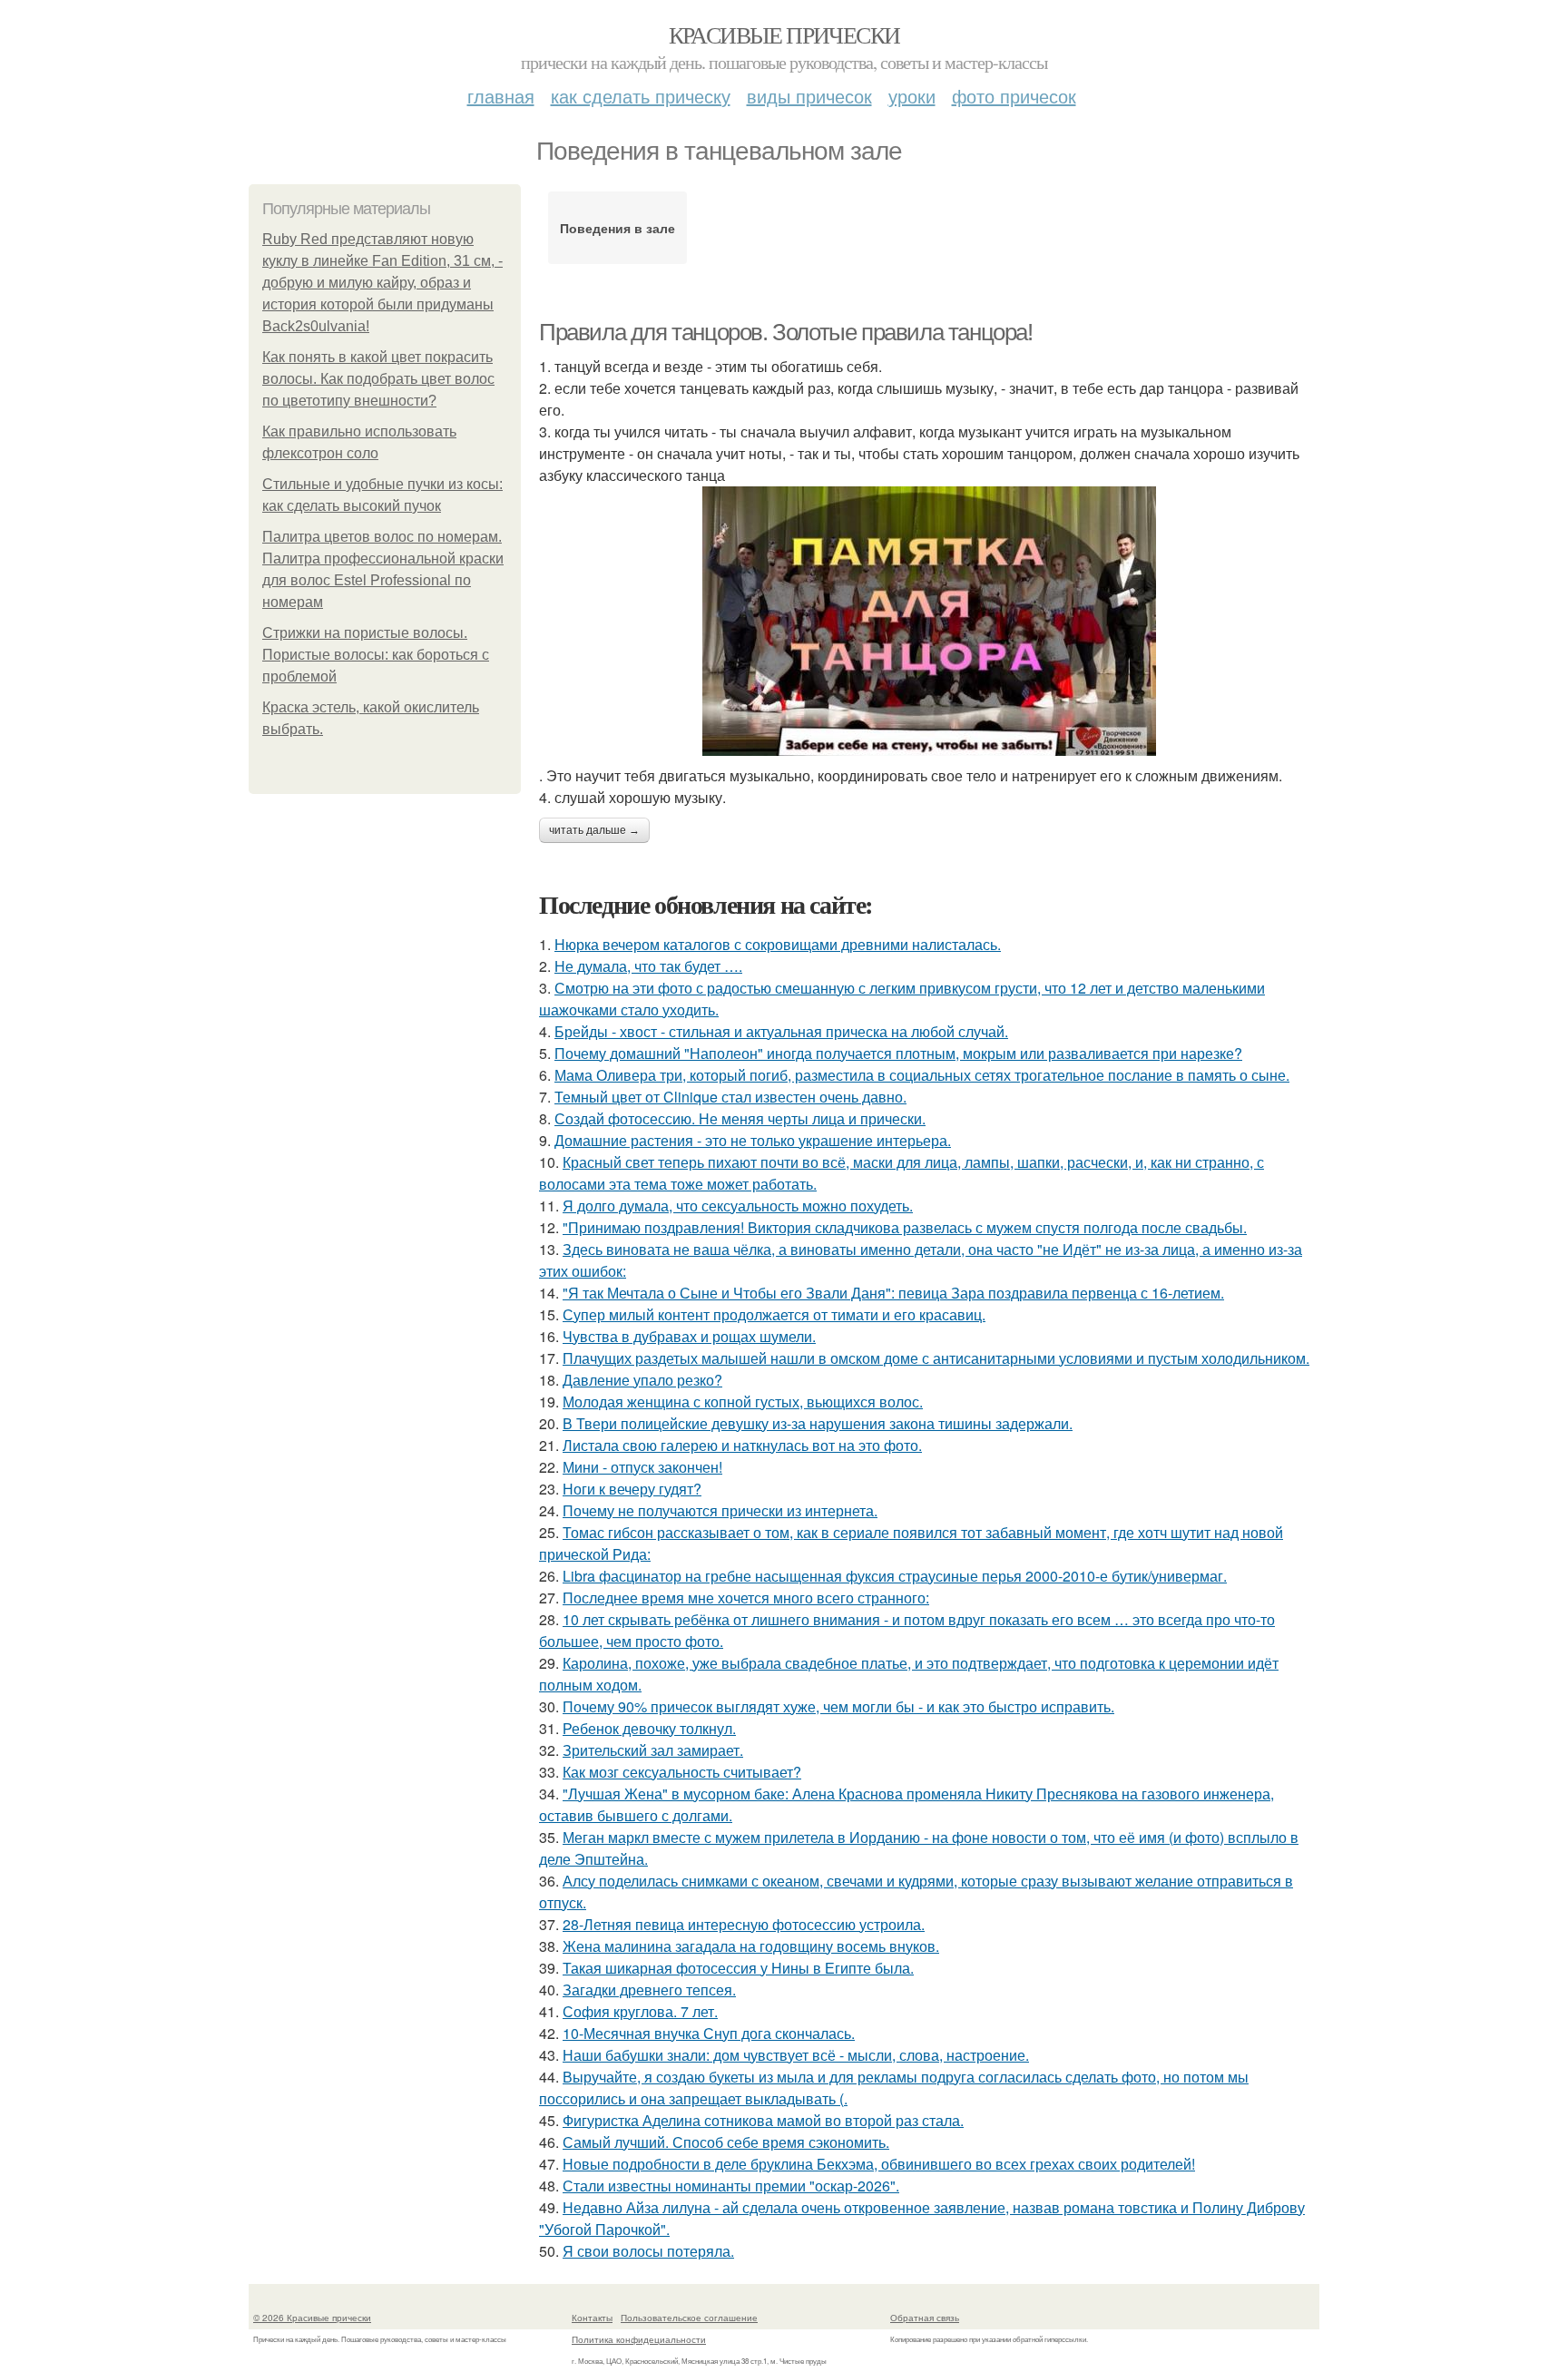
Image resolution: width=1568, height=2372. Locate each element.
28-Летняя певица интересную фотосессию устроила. (744, 1924)
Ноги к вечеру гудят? (632, 1489)
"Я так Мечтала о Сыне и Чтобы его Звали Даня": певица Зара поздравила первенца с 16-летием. (893, 1293)
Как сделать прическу (641, 96)
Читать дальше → (594, 830)
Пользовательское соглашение (689, 2318)
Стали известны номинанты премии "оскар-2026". (731, 2186)
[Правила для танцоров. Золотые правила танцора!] (929, 621)
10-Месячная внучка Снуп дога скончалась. (709, 2033)
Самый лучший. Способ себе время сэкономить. (726, 2142)
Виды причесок (809, 96)
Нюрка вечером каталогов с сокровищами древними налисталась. (778, 944)
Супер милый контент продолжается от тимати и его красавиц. (774, 1314)
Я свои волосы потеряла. (648, 2251)
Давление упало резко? (642, 1380)
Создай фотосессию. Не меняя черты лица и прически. (740, 1118)
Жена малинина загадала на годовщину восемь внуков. (751, 1946)
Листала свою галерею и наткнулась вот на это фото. (742, 1445)
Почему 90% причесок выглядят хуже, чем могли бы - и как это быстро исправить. (838, 1706)
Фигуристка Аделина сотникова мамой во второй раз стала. (763, 2120)
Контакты (592, 2318)
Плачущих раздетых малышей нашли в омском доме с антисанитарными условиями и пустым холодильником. (936, 1358)
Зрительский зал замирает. (653, 1750)
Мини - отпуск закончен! (642, 1467)
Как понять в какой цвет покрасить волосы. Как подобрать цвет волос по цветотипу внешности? (378, 379)
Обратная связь (925, 2318)
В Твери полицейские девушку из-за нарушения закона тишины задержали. (818, 1423)
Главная (501, 96)
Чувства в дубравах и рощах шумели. (689, 1336)
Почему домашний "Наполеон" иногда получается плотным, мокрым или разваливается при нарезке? (898, 1053)
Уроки (912, 96)
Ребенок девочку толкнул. (649, 1728)
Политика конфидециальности (639, 2339)
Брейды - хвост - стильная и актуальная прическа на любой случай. (781, 1031)
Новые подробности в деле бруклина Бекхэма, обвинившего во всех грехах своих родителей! (879, 2164)
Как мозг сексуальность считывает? (682, 1772)
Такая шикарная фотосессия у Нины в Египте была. (738, 1968)
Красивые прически (784, 34)
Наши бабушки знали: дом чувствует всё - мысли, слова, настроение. (796, 2055)
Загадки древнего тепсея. (649, 1990)
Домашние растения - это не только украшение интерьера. (753, 1140)
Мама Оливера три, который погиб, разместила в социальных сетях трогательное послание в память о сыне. (922, 1075)
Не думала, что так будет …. (648, 966)
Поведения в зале (617, 228)
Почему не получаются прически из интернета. (720, 1510)
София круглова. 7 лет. (640, 2011)
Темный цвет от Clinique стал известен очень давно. (730, 1097)
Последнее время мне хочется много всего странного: (746, 1598)
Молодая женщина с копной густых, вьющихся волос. (743, 1402)
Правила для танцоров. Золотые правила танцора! (786, 332)
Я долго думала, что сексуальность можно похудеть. (738, 1206)
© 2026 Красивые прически (312, 2318)
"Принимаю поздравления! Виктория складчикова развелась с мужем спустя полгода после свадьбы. (905, 1227)
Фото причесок (1014, 96)
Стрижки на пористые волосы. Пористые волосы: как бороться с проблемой (376, 655)
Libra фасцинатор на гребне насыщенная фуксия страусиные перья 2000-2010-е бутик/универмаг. (895, 1576)
